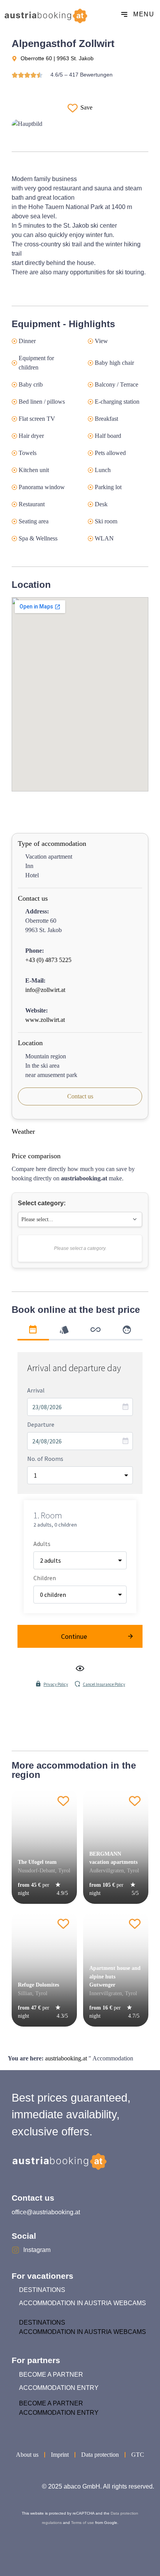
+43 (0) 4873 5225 (48, 960)
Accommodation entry (59, 2388)
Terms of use (83, 2523)
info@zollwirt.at (45, 990)
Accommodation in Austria (65, 2303)
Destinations (42, 2290)
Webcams (130, 2303)
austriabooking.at (66, 2058)
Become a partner (51, 2375)
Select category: (42, 1203)
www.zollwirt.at (45, 1020)
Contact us (80, 1096)
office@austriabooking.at (46, 2212)
